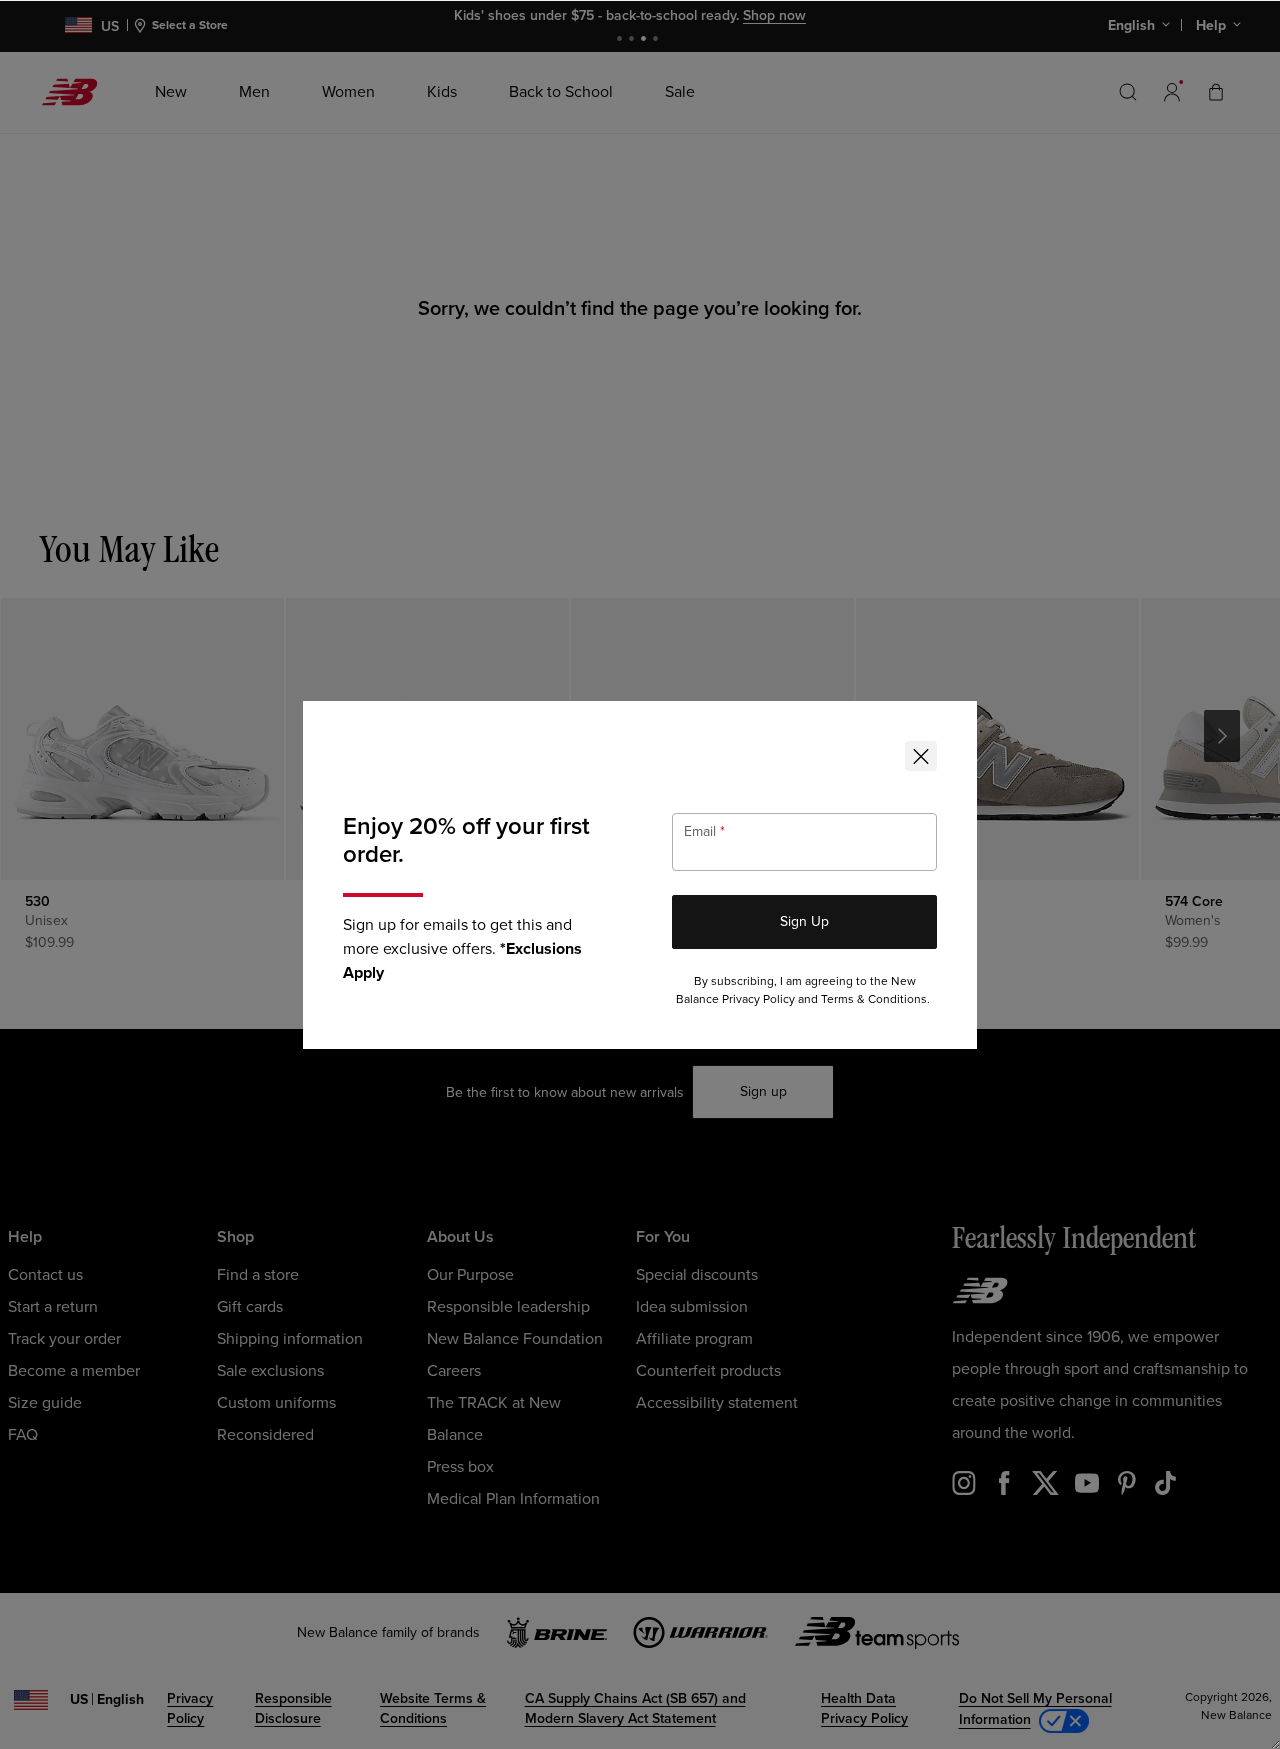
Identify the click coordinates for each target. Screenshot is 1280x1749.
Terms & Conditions (874, 999)
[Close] (921, 756)
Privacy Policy (758, 999)
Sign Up (804, 921)
